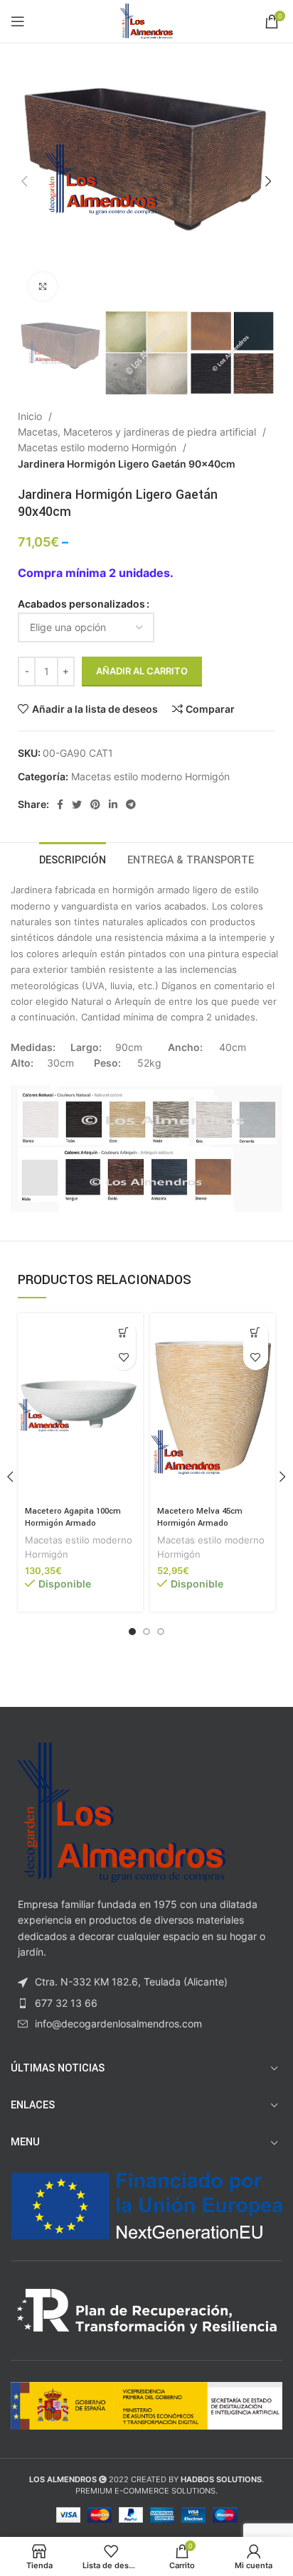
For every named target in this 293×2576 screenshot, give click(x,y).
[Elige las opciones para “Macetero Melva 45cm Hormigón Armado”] (256, 1333)
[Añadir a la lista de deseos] (123, 1358)
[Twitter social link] (77, 804)
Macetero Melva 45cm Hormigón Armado (200, 1518)
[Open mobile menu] (18, 21)
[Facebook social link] (60, 804)
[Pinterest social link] (95, 804)
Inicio (31, 416)
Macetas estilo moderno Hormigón (98, 447)
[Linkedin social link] (113, 804)
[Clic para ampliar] (43, 286)
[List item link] (146, 2003)
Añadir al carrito (142, 671)
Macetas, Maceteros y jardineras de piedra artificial (138, 432)
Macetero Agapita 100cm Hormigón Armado (73, 1518)
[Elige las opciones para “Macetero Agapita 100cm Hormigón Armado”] (123, 1333)
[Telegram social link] (131, 804)
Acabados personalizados (81, 604)
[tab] (73, 858)
